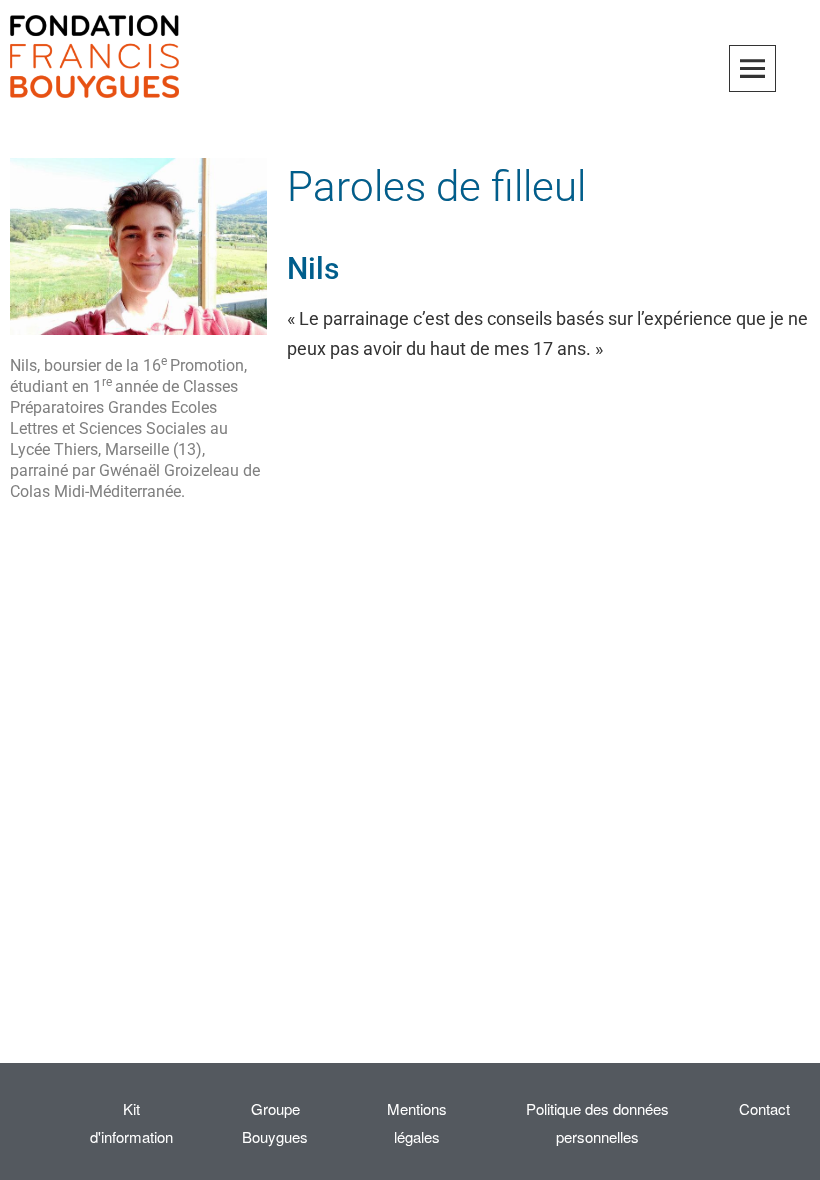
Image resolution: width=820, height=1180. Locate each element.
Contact (764, 1108)
